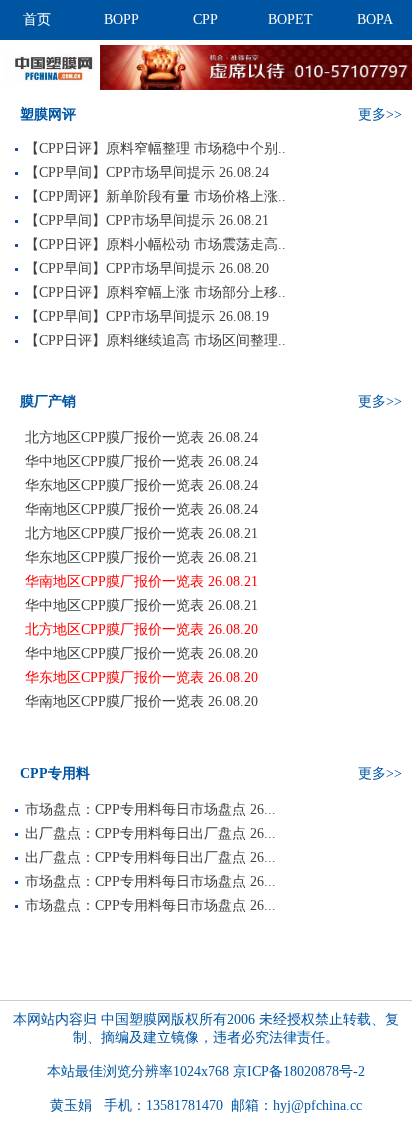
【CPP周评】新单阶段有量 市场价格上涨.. (155, 196)
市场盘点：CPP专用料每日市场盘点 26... (150, 809)
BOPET (290, 19)
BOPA (375, 19)
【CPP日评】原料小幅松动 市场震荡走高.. (155, 244)
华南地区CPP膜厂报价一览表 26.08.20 (141, 701)
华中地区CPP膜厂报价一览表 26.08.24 (141, 461)
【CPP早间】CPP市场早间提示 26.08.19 (147, 316)
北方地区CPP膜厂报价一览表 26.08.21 (141, 533)
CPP (205, 19)
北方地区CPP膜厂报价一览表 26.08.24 (141, 437)
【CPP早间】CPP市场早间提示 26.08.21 (147, 220)
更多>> (380, 114)
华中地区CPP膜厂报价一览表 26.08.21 (141, 605)
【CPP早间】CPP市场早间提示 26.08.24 (147, 172)
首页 (37, 19)
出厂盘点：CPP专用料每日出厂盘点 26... (150, 833)
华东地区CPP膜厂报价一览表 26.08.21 (141, 557)
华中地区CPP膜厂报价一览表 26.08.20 (141, 653)
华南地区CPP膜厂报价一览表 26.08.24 (141, 509)
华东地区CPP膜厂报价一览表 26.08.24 (141, 485)
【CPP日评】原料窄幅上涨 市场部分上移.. (155, 292)
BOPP (121, 19)
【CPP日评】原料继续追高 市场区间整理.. (155, 340)
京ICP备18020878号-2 (299, 1071)
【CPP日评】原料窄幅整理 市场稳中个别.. (155, 148)
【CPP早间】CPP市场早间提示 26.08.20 (147, 268)
